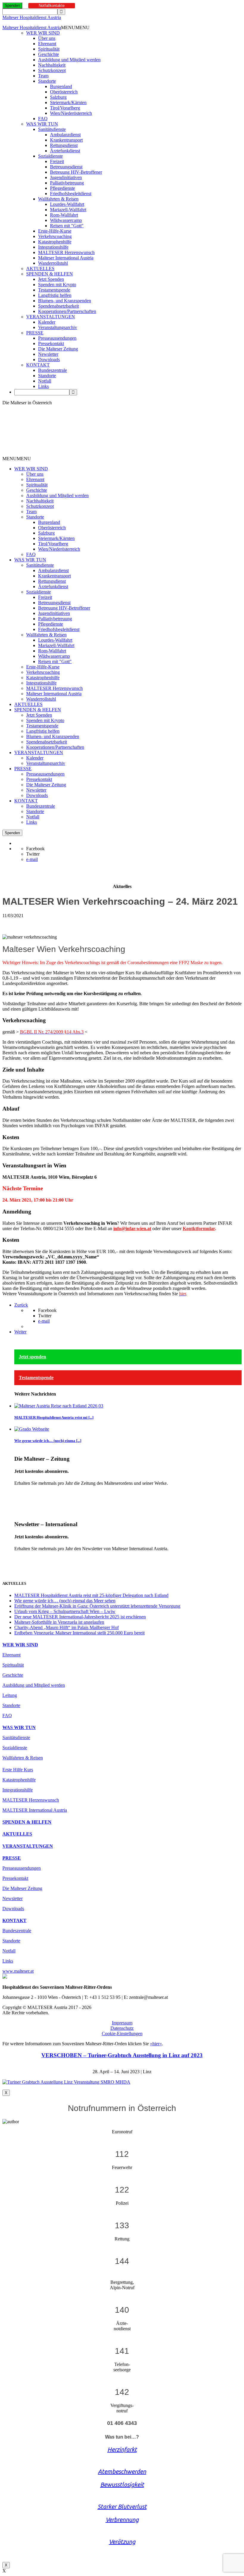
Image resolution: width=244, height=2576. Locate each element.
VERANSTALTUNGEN (51, 317)
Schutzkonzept (52, 70)
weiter (20, 1493)
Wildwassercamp (66, 220)
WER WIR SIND (43, 33)
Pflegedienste (62, 188)
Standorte (47, 81)
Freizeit (57, 161)
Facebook (35, 849)
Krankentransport (66, 140)
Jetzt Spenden (51, 279)
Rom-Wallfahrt (64, 215)
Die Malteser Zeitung (58, 349)
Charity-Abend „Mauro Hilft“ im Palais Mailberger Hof (67, 1627)
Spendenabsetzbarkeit (58, 306)
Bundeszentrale (53, 370)
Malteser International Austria (66, 258)
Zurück (21, 1305)
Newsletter (48, 354)
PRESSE (35, 333)
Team (43, 76)
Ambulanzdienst (65, 135)
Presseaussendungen (57, 338)
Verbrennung (122, 2520)
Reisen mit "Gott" (67, 226)
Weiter (20, 1332)
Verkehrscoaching (55, 236)
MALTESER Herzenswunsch (66, 252)
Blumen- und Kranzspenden (65, 301)
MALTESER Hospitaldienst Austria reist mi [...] (54, 1417)
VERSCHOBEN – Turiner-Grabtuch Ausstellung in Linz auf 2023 (122, 2055)
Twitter (33, 854)
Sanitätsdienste (52, 129)
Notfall (45, 381)
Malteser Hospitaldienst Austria (32, 17)
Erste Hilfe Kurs (18, 1770)
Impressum (122, 2023)
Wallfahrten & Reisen (58, 199)
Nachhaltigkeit (52, 65)
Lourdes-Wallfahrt (67, 204)
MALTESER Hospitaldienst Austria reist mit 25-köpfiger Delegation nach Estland (91, 1595)
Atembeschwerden (122, 2471)
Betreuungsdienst (66, 167)
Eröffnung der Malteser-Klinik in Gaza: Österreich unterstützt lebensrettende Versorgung (97, 1606)
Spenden (12, 6)
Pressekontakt (51, 343)
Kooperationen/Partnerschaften (67, 311)
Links (43, 386)
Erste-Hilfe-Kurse (55, 231)
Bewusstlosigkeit (122, 2485)
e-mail (32, 859)
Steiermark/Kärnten (68, 102)
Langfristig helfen (55, 295)
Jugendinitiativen (66, 177)
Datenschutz (122, 2028)
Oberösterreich (64, 92)
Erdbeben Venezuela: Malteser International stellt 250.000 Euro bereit (79, 1633)
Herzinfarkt (122, 2449)
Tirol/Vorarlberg (65, 108)
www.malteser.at (18, 1971)
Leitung (10, 1695)
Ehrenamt (47, 44)
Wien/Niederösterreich (71, 113)
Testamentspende (54, 290)
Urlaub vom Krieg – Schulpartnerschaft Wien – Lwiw (65, 1611)
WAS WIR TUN (42, 124)
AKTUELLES (40, 268)
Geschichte (49, 54)
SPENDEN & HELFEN (50, 274)
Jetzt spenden (32, 1357)
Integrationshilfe (53, 247)
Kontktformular (199, 1229)
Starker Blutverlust (122, 2507)
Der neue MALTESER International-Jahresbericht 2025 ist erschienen (80, 1617)
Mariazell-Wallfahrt (68, 210)
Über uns (47, 38)
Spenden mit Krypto (57, 285)
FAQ (43, 119)
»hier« (156, 2044)
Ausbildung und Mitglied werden (69, 60)
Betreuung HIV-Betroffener (76, 172)
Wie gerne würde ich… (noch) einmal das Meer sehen (65, 1601)
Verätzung (122, 2542)
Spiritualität (49, 49)
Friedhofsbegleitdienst (71, 194)
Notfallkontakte (52, 6)
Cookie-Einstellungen (122, 2034)
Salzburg (58, 97)
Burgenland (61, 86)
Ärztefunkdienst (65, 151)
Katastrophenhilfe (55, 242)
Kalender (47, 322)
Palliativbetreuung (67, 183)
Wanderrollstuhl (53, 263)
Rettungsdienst (64, 145)
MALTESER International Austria (35, 1810)
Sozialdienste (50, 156)
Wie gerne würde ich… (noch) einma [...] (48, 1441)
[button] (75, 28)
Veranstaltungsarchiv (58, 327)
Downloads (49, 360)
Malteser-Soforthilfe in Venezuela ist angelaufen (59, 1622)
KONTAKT (38, 365)
